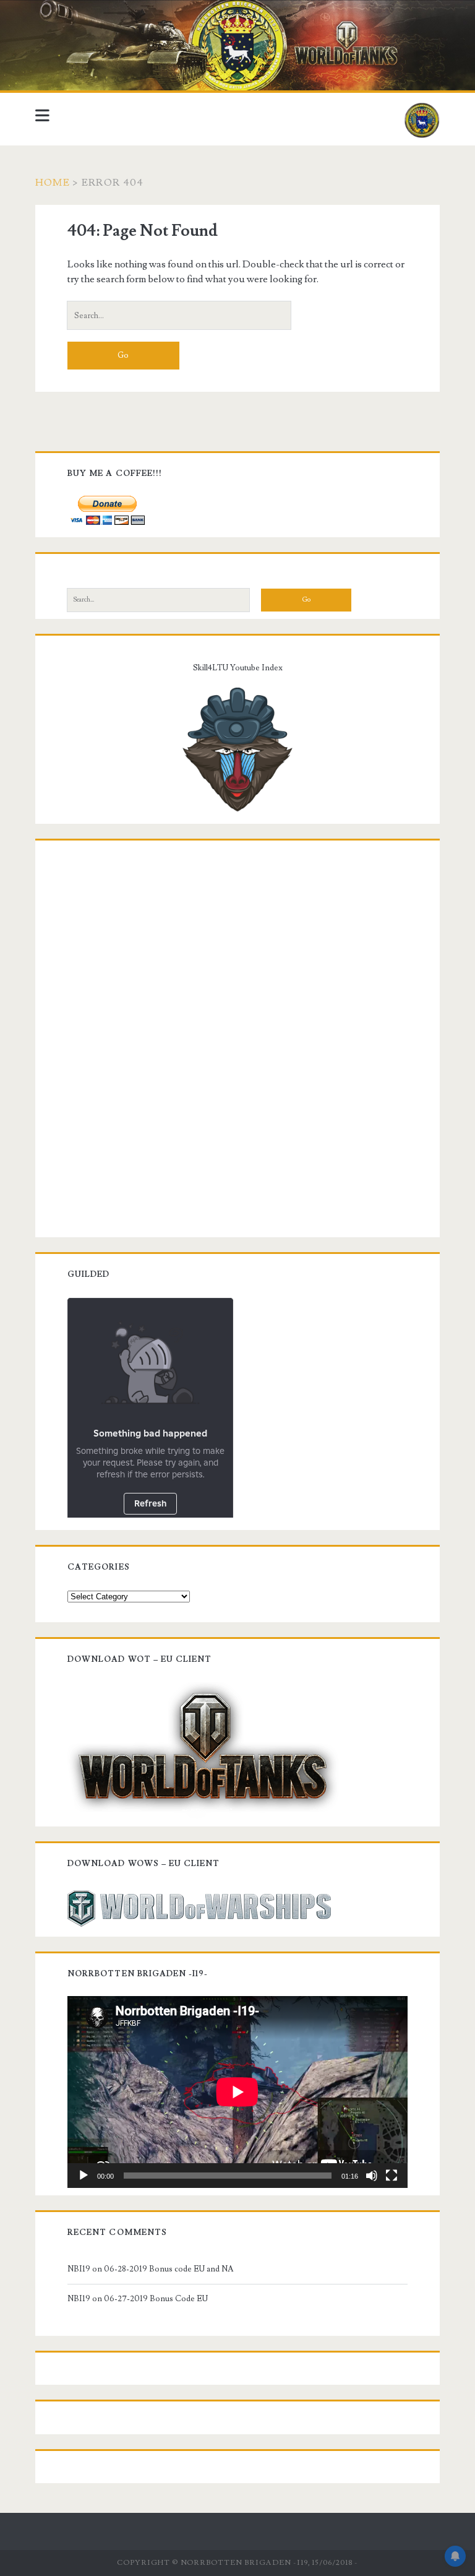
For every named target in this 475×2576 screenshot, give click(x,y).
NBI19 (79, 2269)
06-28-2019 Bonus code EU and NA (169, 2269)
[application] (237, 2092)
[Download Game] (203, 1748)
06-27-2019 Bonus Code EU (156, 2299)
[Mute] (372, 2176)
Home (53, 183)
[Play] (83, 2176)
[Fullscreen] (392, 2176)
